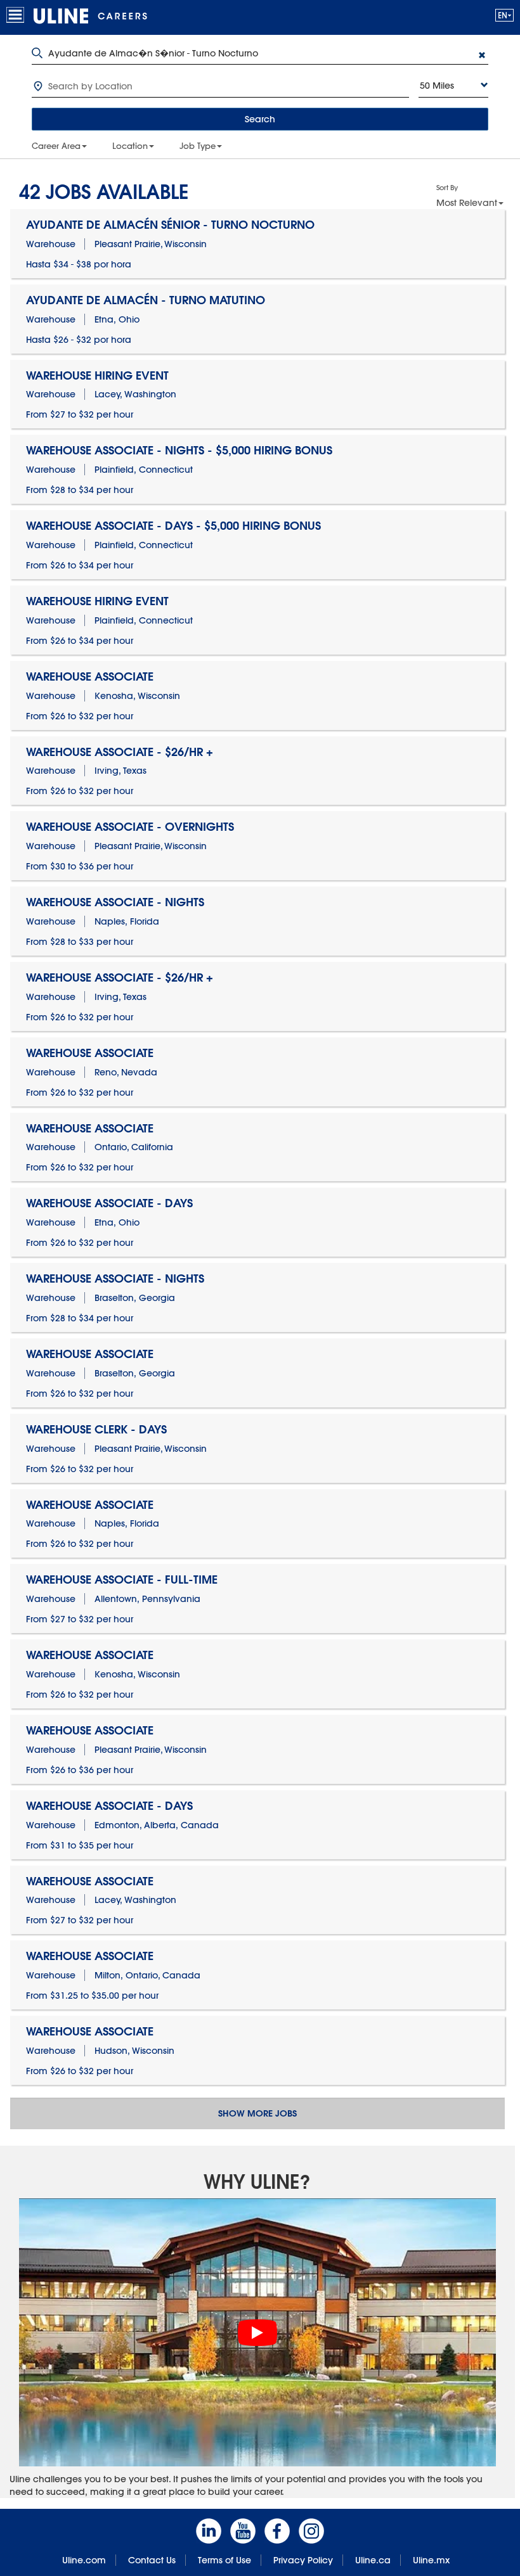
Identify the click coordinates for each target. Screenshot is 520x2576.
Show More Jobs (257, 2113)
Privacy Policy (303, 2560)
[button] (504, 15)
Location (130, 146)
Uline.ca (373, 2560)
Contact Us (152, 2560)
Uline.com (84, 2560)
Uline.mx (431, 2560)
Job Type (198, 146)
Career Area (56, 146)
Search (260, 119)
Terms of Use (224, 2560)
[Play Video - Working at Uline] (257, 2333)
